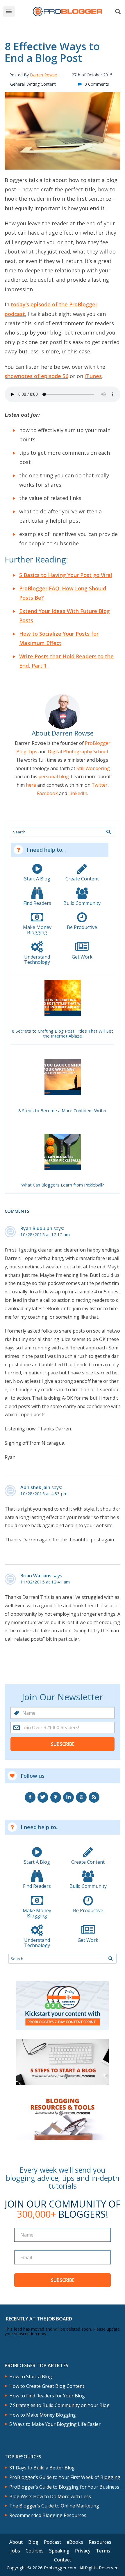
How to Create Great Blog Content (47, 2386)
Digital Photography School (78, 752)
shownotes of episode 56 (36, 376)
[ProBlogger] (68, 11)
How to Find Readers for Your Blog (47, 2396)
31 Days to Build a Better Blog (42, 2468)
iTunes (93, 376)
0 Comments (97, 84)
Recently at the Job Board (39, 2319)
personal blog (54, 776)
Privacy (83, 2551)
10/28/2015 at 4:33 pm (44, 1494)
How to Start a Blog (31, 2377)
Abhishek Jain (35, 1487)
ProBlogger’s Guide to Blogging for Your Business (64, 2487)
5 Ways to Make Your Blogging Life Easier (55, 2424)
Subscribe (63, 1744)
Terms (103, 2551)
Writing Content (41, 84)
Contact (63, 2560)
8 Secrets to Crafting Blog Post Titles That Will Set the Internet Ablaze (63, 1034)
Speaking (59, 2551)
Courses (35, 2551)
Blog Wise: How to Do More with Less (50, 2497)
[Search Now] (108, 832)
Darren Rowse (43, 75)
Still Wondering (93, 768)
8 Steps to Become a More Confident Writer (63, 1111)
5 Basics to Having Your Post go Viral (66, 575)
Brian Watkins (36, 1576)
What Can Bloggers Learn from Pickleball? (63, 1185)
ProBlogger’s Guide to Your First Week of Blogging (65, 2477)
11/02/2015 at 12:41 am (45, 1582)
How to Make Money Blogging (43, 2415)
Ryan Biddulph (36, 1228)
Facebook (47, 793)
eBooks (75, 2542)
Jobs (15, 2551)
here (31, 785)
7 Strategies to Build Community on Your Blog (59, 2405)
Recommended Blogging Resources (48, 2515)
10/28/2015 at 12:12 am (45, 1235)
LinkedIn (78, 793)
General (17, 84)
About (16, 2542)
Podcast (52, 2542)
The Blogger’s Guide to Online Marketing (54, 2506)
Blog (33, 2542)
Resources (100, 2542)
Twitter (100, 785)
